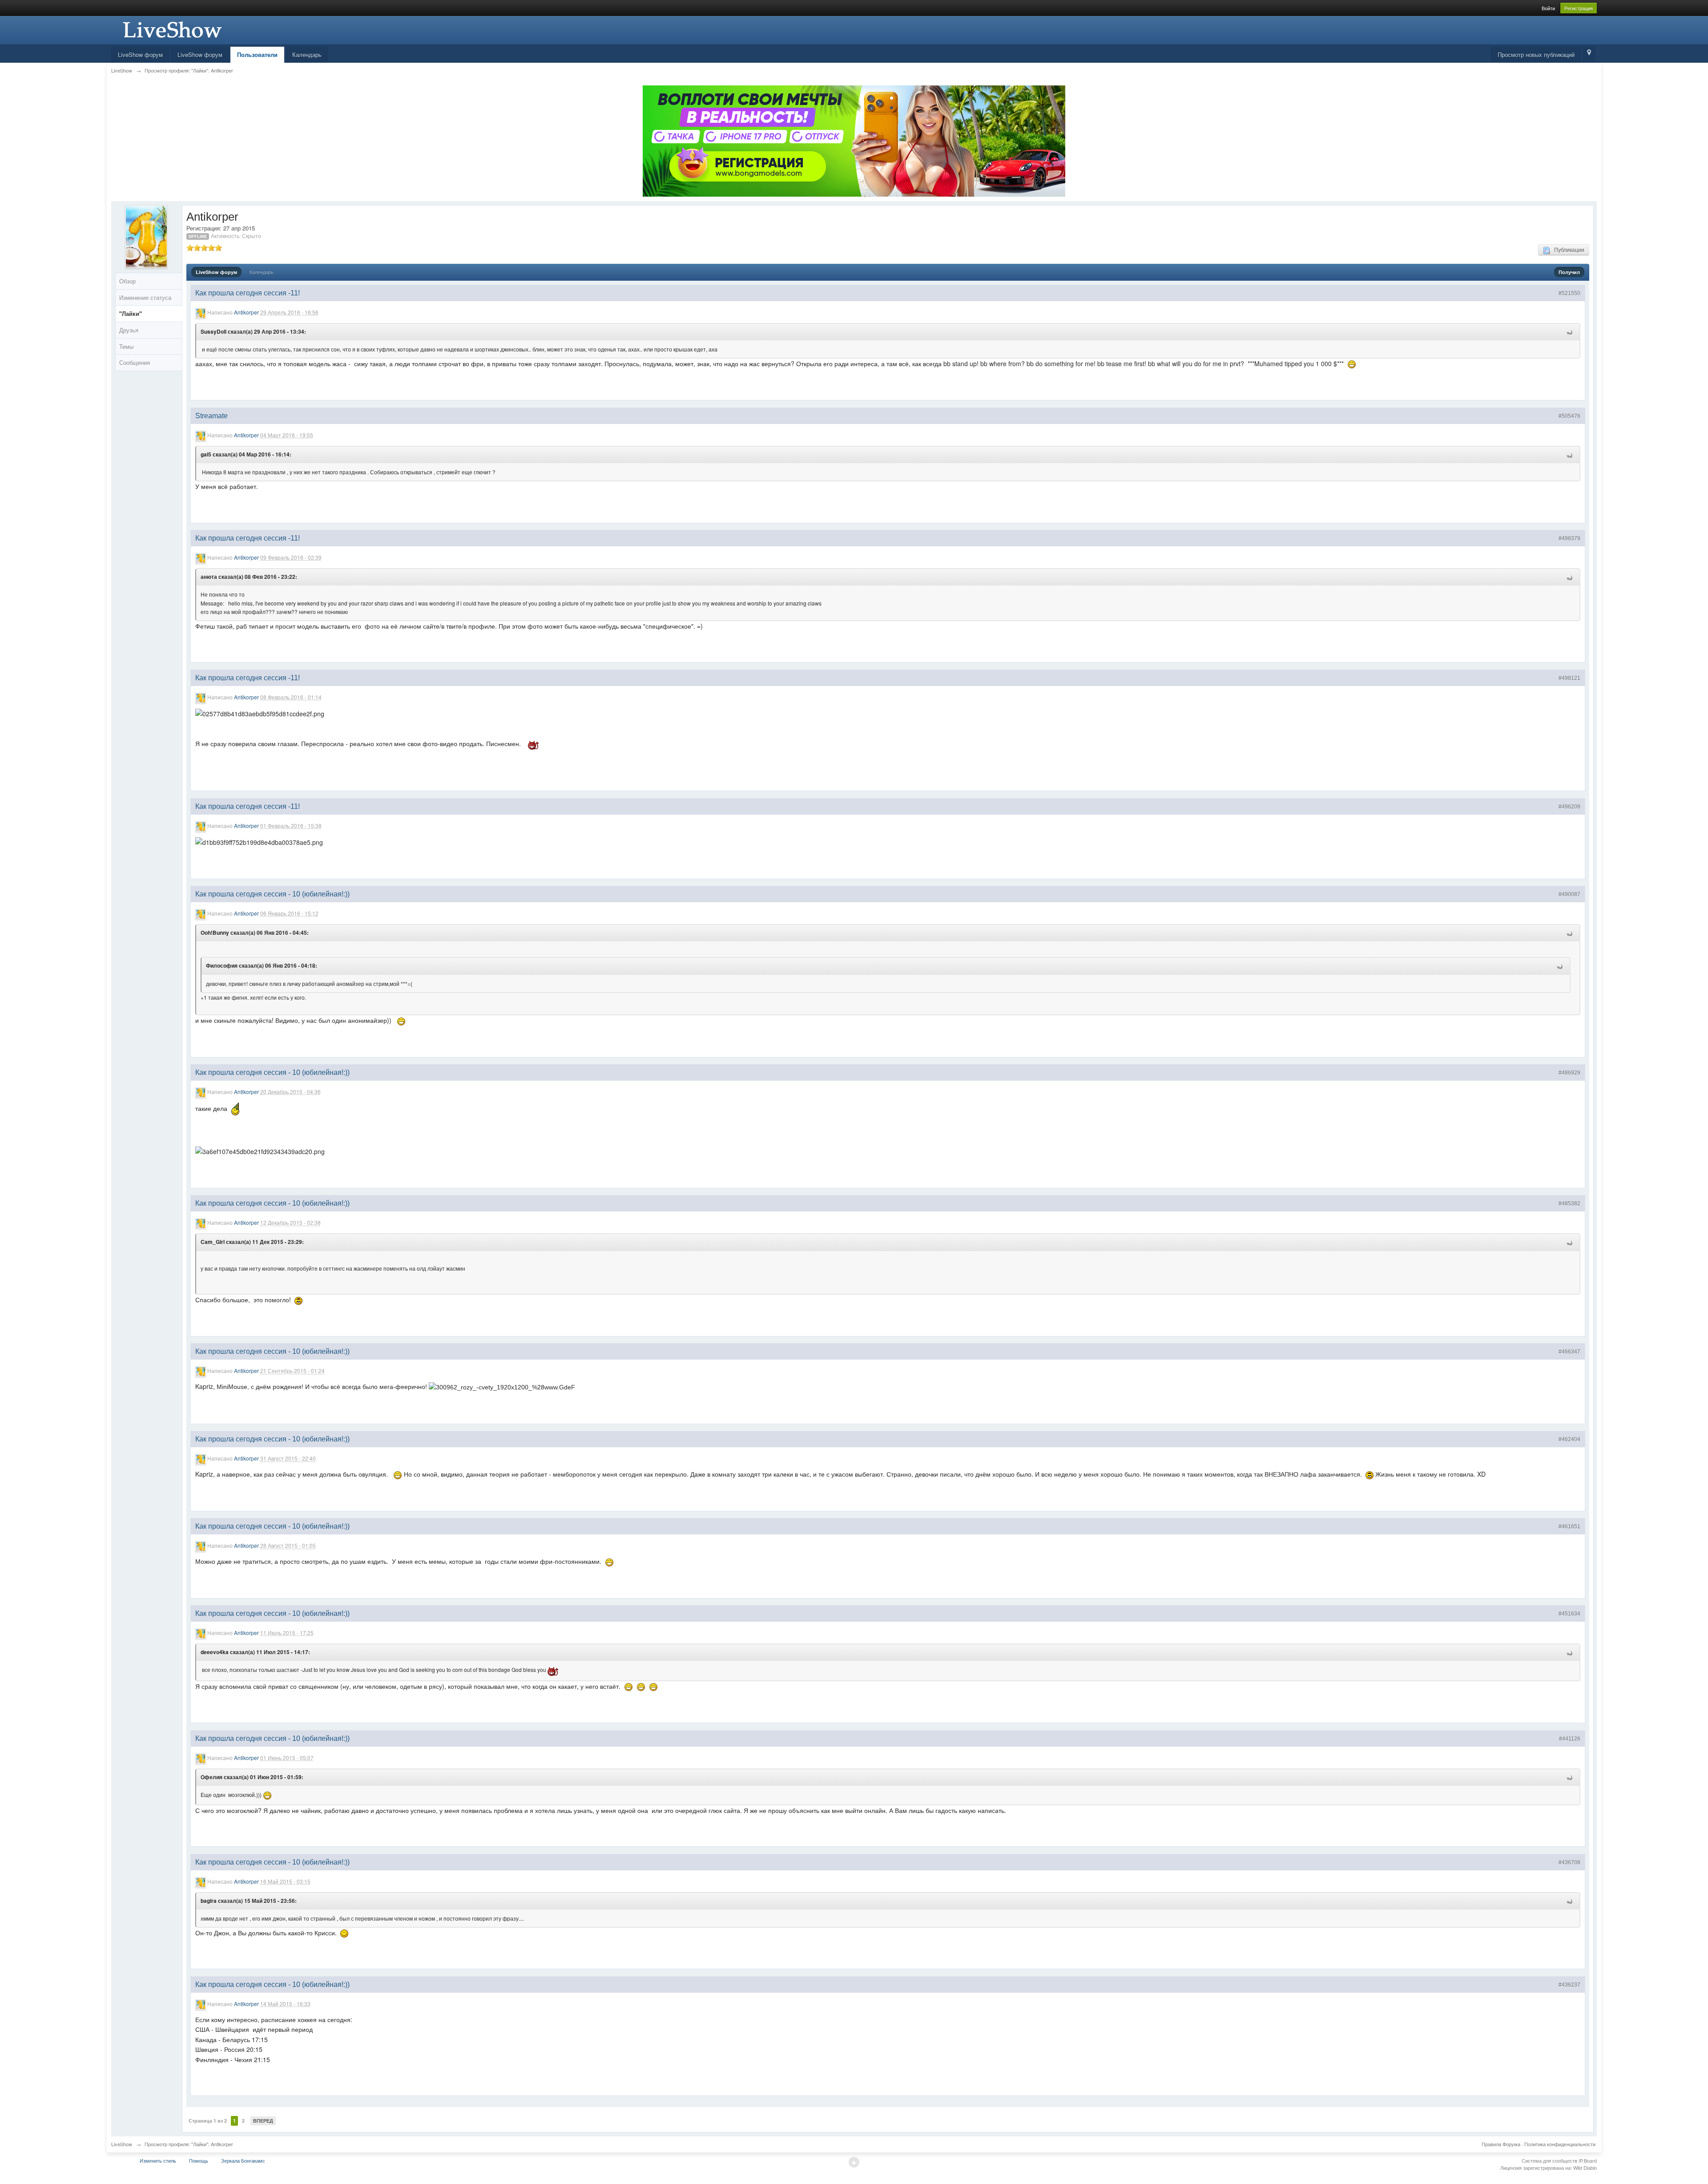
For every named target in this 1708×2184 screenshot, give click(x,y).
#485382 (1569, 1203)
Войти (1548, 8)
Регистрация (1579, 8)
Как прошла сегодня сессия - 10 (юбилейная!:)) (272, 894)
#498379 (1569, 538)
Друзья (129, 330)
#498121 (1569, 678)
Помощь (199, 2160)
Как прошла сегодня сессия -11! (248, 293)
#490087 (1569, 894)
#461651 (1569, 1526)
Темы (126, 346)
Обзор (127, 281)
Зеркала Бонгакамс (243, 2160)
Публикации (1567, 249)
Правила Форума (1501, 2144)
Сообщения (135, 362)
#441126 (1570, 1739)
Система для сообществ (1549, 2160)
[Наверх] (854, 2162)
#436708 (1569, 1862)
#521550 (1569, 293)
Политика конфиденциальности (1560, 2144)
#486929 (1569, 1073)
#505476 (1569, 416)
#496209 (1569, 807)
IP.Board (1588, 2160)
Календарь (307, 54)
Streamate (211, 416)
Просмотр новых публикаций (1536, 54)
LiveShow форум (140, 54)
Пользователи (257, 54)
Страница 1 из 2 (208, 2121)
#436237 (1569, 1985)
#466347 (1569, 1352)
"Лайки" (131, 313)
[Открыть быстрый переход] (1589, 54)
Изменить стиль (158, 2160)
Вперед (263, 2121)
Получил (1569, 272)
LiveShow (122, 2144)
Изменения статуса (145, 297)
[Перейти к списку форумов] (171, 29)
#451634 (1569, 1614)
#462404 (1569, 1439)
